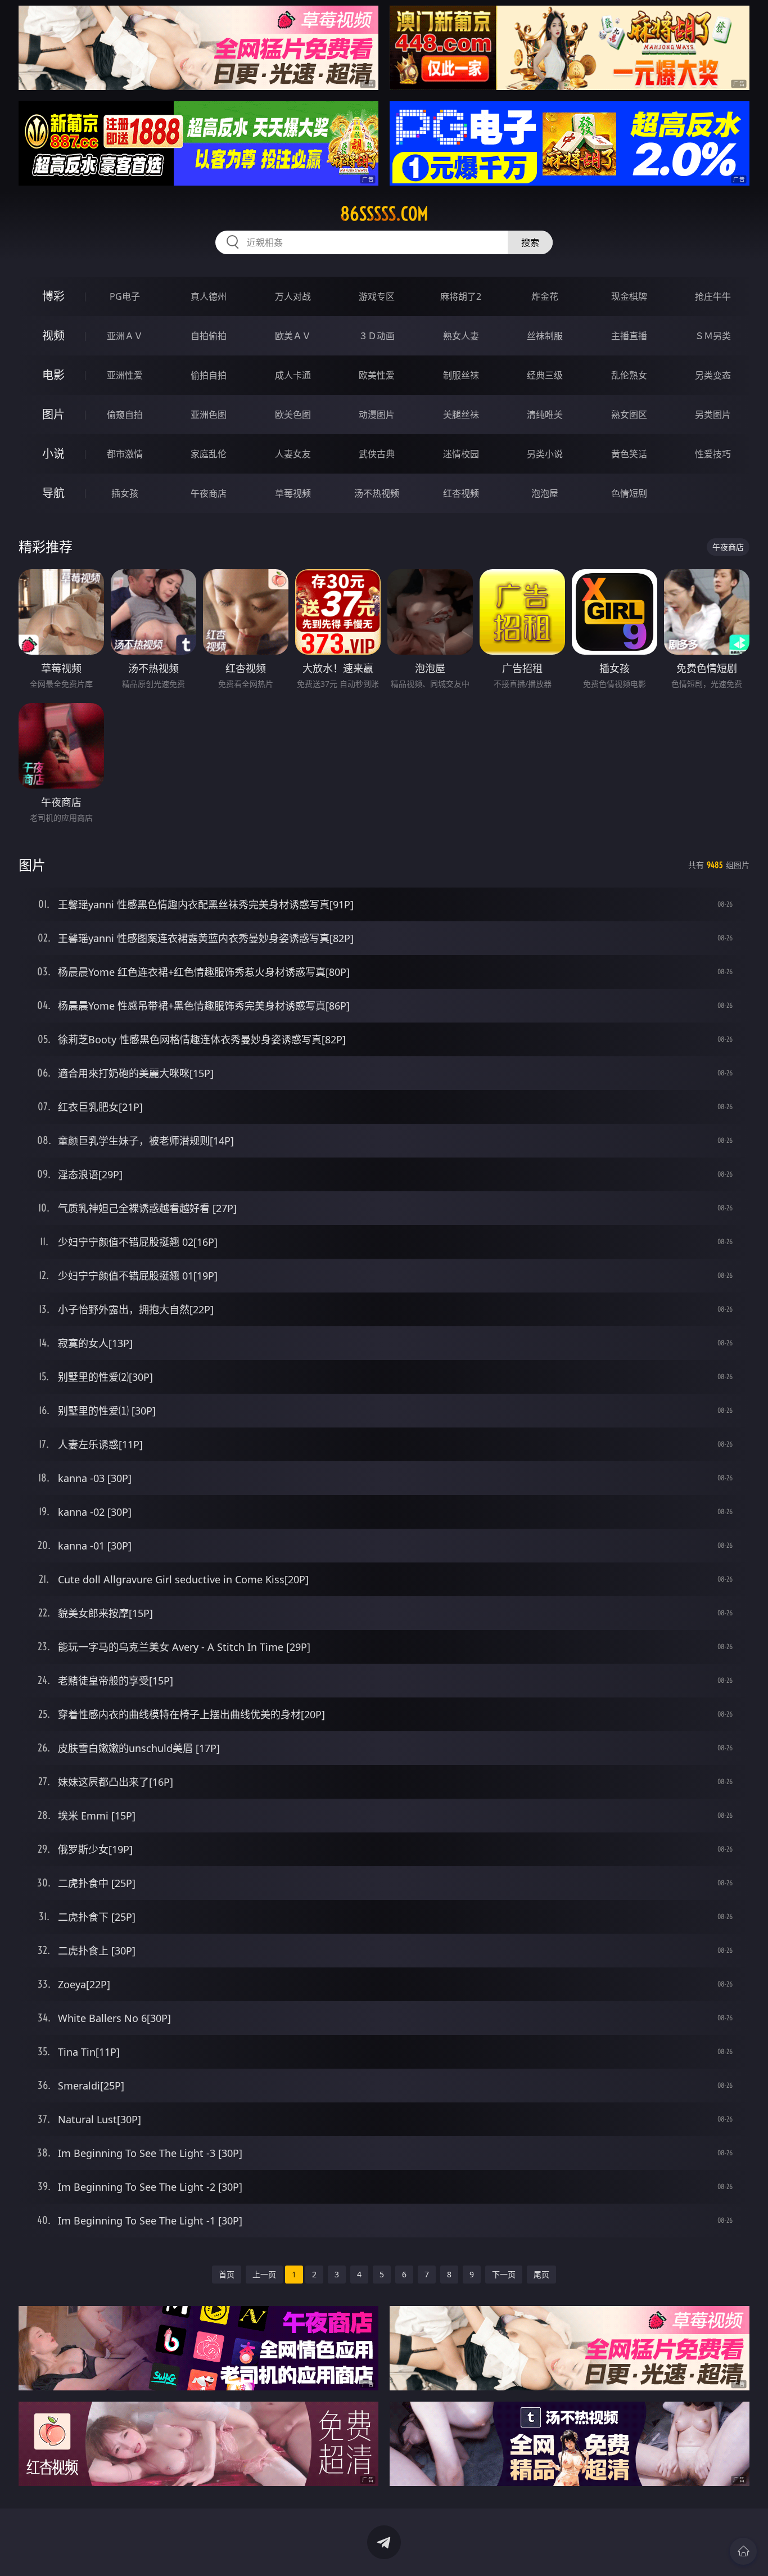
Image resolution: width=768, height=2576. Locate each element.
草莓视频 (293, 493)
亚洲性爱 (125, 375)
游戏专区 (377, 296)
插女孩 (125, 493)
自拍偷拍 (209, 336)
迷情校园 (461, 454)
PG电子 (125, 296)
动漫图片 (377, 415)
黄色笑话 (629, 454)
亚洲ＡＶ (125, 336)
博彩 (53, 296)
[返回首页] (743, 2551)
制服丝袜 (461, 375)
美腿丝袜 (461, 415)
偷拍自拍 (209, 375)
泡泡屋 (545, 493)
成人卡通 (293, 375)
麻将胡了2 (461, 296)
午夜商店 (209, 493)
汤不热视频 (377, 493)
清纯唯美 (545, 415)
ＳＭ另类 (713, 336)
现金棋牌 (629, 296)
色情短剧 (629, 493)
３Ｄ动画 (377, 336)
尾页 (541, 2274)
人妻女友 (293, 454)
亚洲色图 (209, 415)
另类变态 (713, 375)
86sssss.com (384, 214)
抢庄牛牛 (713, 296)
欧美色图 (293, 415)
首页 (227, 2274)
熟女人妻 (461, 336)
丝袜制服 (545, 336)
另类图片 (713, 415)
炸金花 (545, 296)
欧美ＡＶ (293, 336)
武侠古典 (377, 454)
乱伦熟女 (629, 375)
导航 (53, 493)
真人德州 (209, 296)
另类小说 (545, 454)
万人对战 (293, 296)
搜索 (530, 242)
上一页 (264, 2274)
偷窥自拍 (125, 415)
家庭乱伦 (209, 454)
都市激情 (125, 454)
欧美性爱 (377, 375)
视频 (53, 335)
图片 (53, 414)
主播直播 (629, 336)
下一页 (504, 2274)
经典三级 (545, 375)
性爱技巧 (713, 454)
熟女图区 (629, 415)
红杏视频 (461, 493)
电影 (53, 375)
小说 (53, 454)
